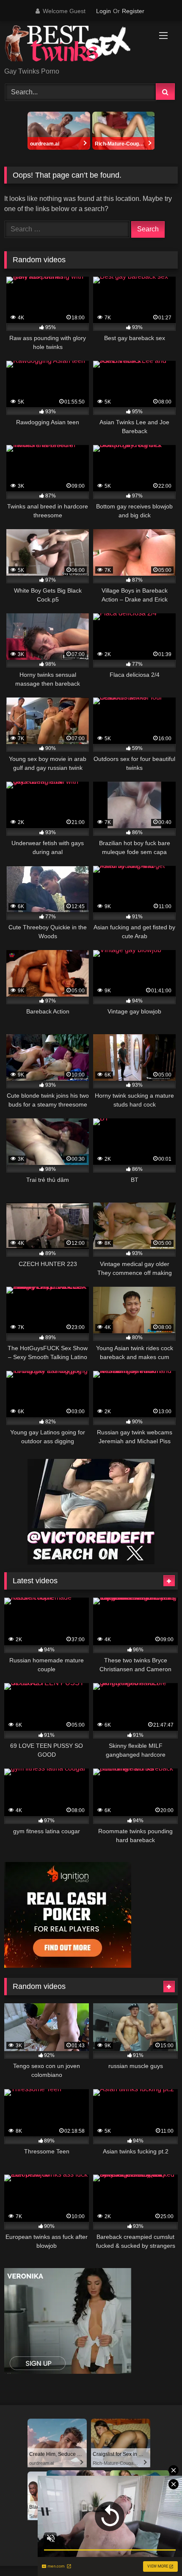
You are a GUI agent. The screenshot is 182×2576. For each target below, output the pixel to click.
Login (103, 11)
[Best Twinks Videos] (74, 45)
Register (133, 11)
